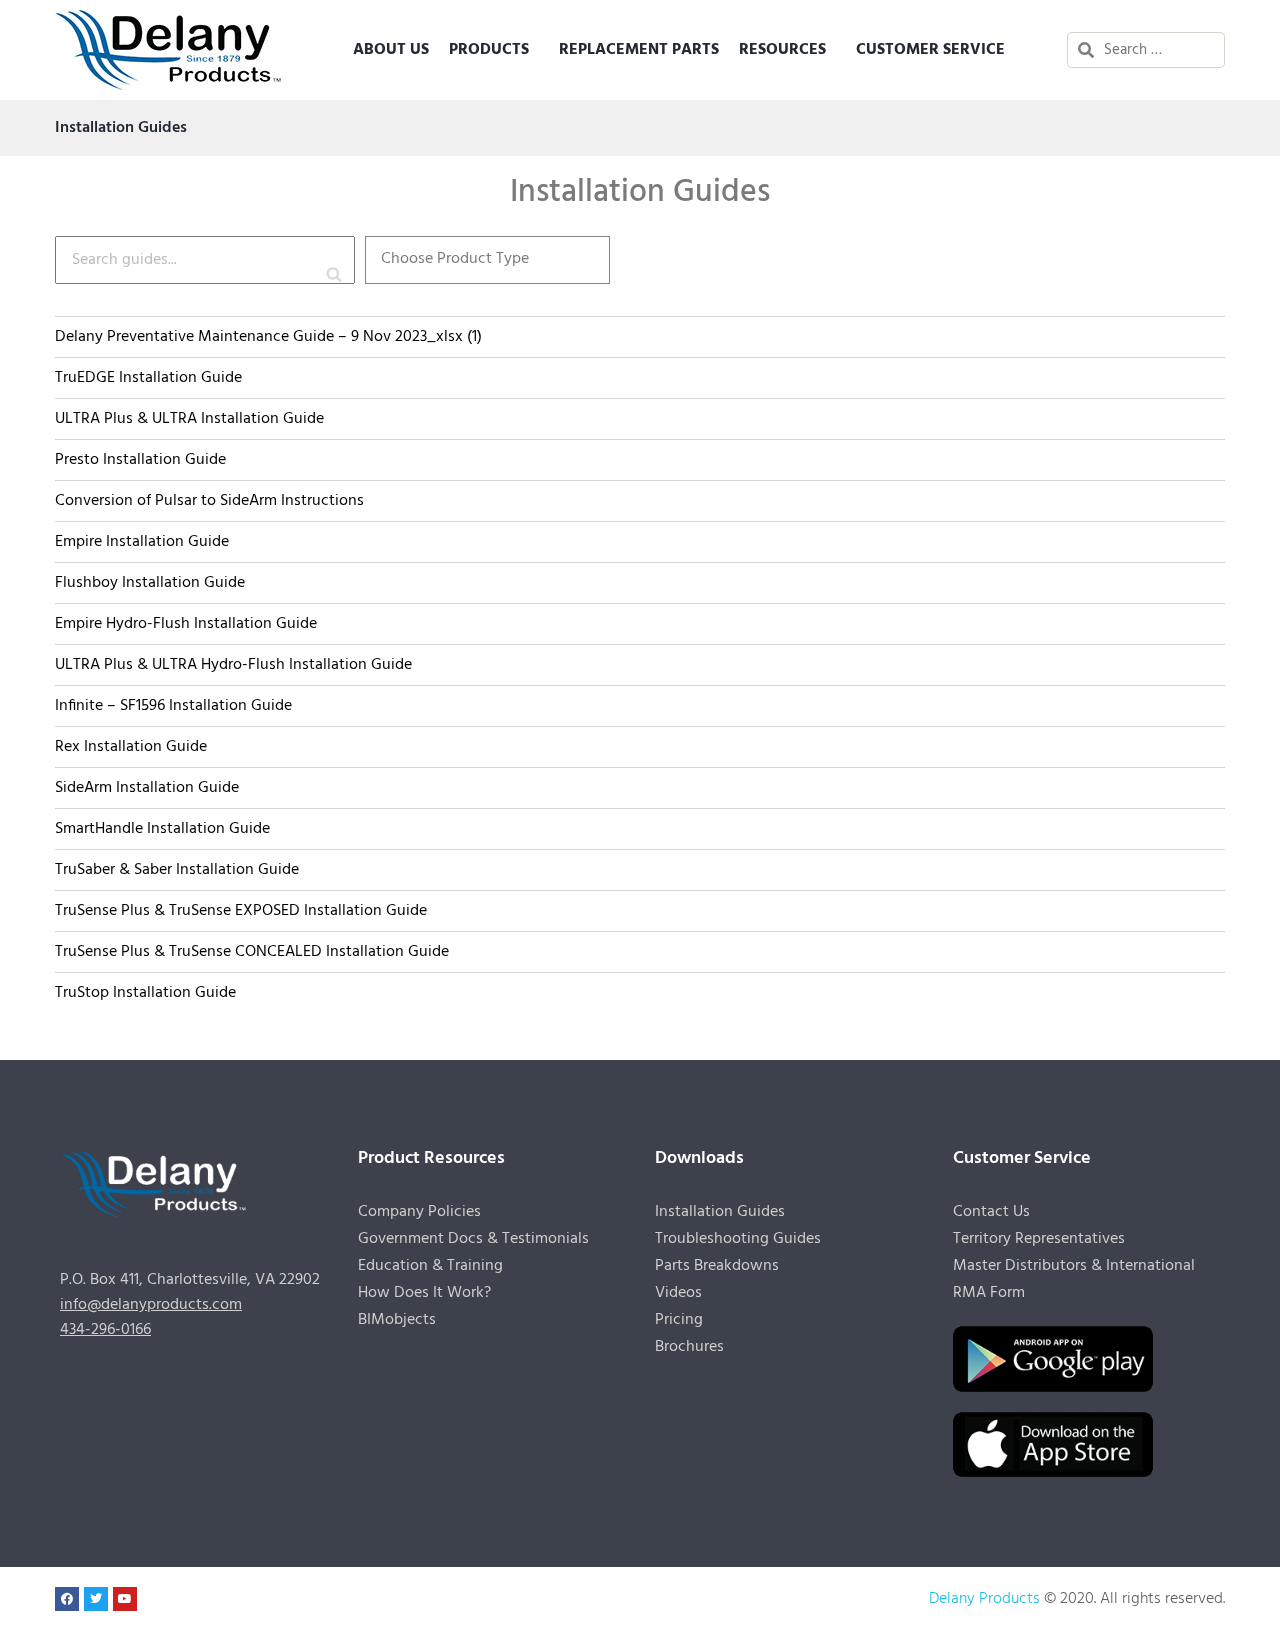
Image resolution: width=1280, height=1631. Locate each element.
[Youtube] (125, 1599)
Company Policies (419, 1212)
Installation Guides (720, 1212)
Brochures (689, 1347)
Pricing (679, 1320)
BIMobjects (397, 1320)
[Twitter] (96, 1599)
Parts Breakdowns (717, 1266)
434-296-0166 (105, 1330)
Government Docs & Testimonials (473, 1239)
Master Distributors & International (1074, 1266)
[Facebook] (67, 1599)
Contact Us (991, 1212)
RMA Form (989, 1293)
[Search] (339, 260)
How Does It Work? (424, 1293)
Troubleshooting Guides (738, 1239)
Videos (678, 1293)
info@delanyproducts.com (151, 1305)
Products (489, 50)
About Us (391, 50)
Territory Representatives (1039, 1239)
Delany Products (984, 1599)
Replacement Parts (639, 50)
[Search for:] (1159, 50)
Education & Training (430, 1266)
